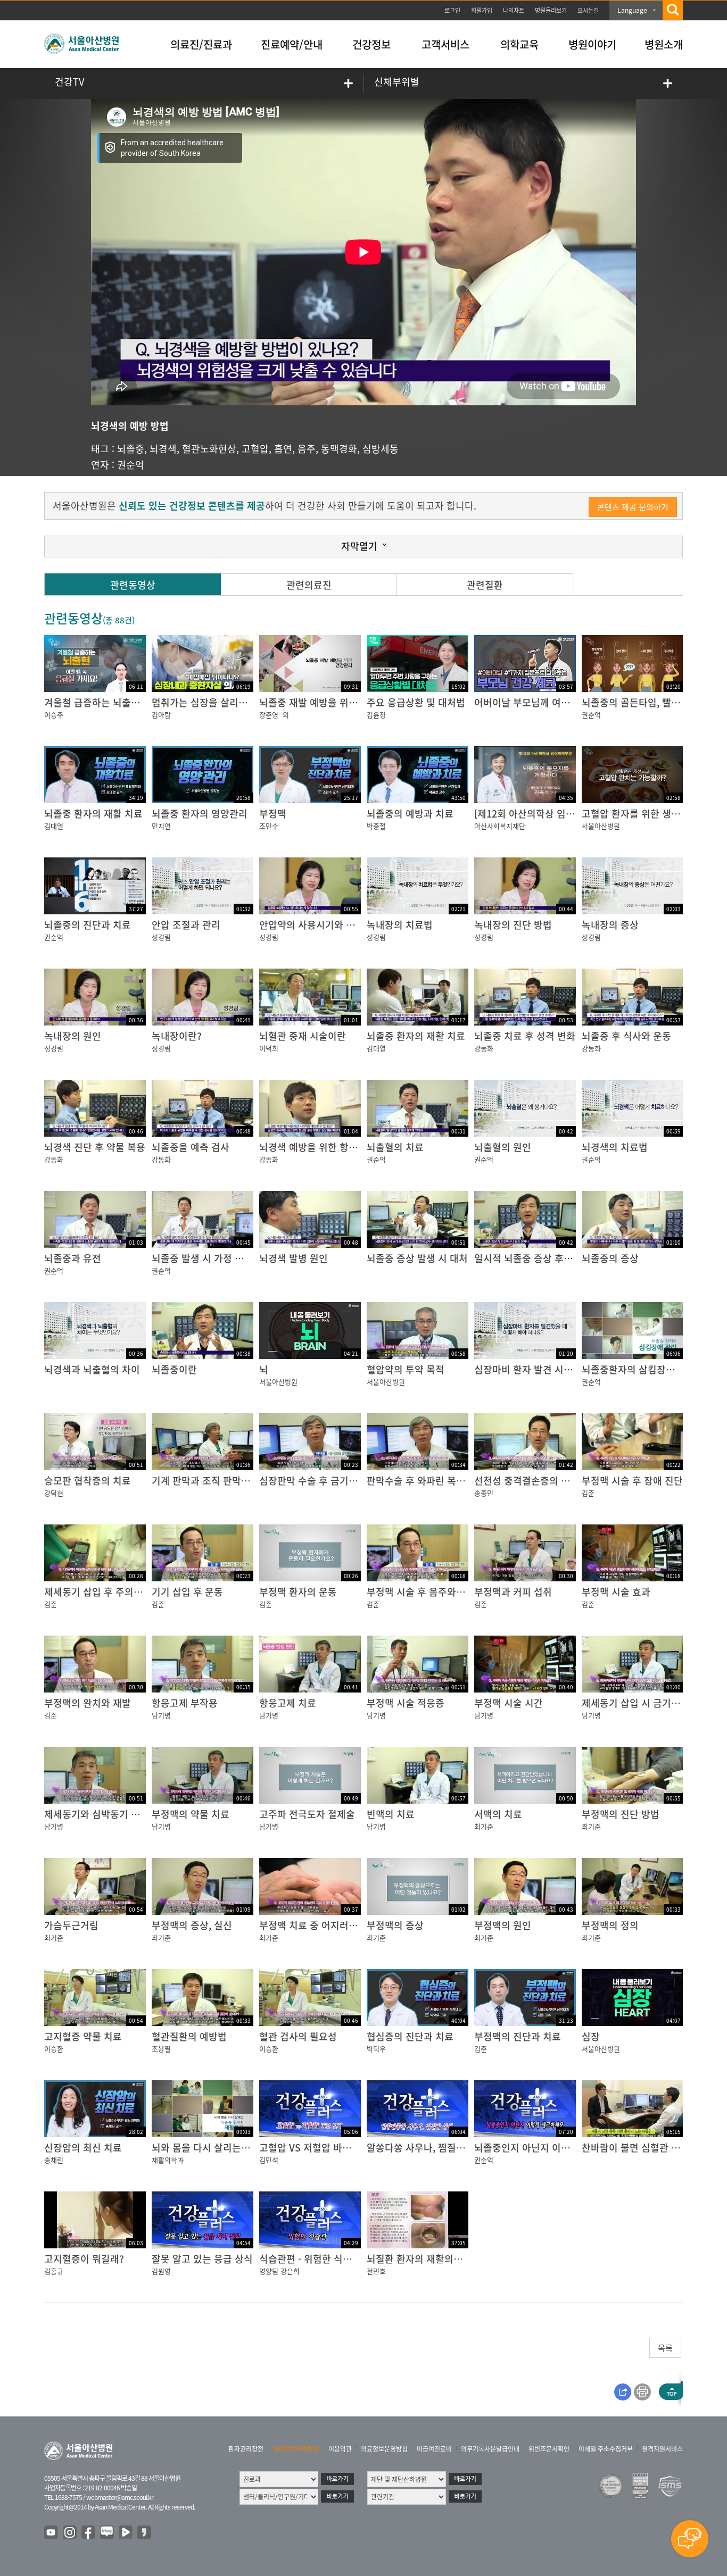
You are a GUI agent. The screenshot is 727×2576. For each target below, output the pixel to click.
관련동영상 (133, 585)
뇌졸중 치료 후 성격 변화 (525, 1036)
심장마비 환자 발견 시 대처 (529, 1369)
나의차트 (514, 10)
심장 (591, 2036)
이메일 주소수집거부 (606, 2449)
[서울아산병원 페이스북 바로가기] (89, 2533)
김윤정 (376, 715)
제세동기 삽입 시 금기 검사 (637, 1703)
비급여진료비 (434, 2449)
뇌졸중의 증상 (610, 1258)
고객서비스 (445, 44)
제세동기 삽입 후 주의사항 (98, 1592)
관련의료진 (309, 585)
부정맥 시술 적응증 (406, 1703)
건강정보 (371, 44)
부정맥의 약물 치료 (191, 1814)
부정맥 (273, 814)
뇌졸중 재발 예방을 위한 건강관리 (328, 702)
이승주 (54, 715)
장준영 (269, 715)
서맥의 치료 (498, 1814)
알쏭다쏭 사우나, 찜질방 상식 (426, 2148)
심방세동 (381, 449)
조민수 (269, 826)
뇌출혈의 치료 (395, 1147)
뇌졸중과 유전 (73, 1258)
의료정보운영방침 (384, 2449)
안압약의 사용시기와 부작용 (316, 925)
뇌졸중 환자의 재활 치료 (93, 814)
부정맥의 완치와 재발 (88, 1703)
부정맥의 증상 (395, 1925)
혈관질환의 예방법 (189, 2036)
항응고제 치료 (288, 1703)
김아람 (161, 715)
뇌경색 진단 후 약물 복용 (95, 1147)
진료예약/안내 (292, 44)
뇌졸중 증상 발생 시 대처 (417, 1258)
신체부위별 (397, 82)
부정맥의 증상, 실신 (192, 1925)
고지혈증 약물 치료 (83, 2036)
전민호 (376, 2271)
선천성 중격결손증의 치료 (527, 1481)
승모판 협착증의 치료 (88, 1481)
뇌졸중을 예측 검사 (191, 1147)
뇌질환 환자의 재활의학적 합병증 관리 (444, 2259)
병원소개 (664, 44)
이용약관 (340, 2449)
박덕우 (376, 2049)
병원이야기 (592, 44)
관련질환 (485, 585)
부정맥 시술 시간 (509, 1703)
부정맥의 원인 (503, 1925)
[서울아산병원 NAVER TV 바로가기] (126, 2533)
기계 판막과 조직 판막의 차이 (211, 1481)
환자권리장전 (246, 2449)
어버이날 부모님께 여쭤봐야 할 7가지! (552, 702)
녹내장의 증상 (610, 925)
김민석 (269, 2160)
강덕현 (54, 1493)
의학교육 (519, 44)
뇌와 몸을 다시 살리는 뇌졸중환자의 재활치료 (244, 2148)
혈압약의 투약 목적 (406, 1369)
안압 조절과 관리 (186, 925)
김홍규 (54, 2271)
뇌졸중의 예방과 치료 (410, 814)
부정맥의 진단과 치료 (518, 2036)
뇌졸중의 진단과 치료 (88, 925)
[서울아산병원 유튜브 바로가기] (52, 2533)
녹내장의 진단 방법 (513, 925)
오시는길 (588, 10)
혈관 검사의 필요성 (298, 2036)
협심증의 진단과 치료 (410, 2036)
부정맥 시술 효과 (616, 1592)
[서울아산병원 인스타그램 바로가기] (70, 2533)
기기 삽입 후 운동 (187, 1592)
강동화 (484, 1048)
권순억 (131, 465)
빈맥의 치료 (391, 1814)
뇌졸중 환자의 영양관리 (200, 814)
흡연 (283, 449)
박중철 (376, 826)
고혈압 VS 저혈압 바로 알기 (316, 2148)
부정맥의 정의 (610, 1925)
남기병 (161, 1715)
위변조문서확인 (549, 2449)
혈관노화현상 (209, 449)
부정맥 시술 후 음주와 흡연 (422, 1592)
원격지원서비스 (662, 2449)
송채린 (54, 2160)
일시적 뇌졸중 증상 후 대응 (529, 1258)
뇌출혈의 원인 (503, 1147)
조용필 (161, 2049)
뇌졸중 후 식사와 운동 (626, 1036)
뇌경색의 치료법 (615, 1147)
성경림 (161, 937)
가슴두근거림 (71, 1925)
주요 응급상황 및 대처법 (416, 702)
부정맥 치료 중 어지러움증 (313, 1925)
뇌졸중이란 (174, 1369)
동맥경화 (339, 449)
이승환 (54, 2049)
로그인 (452, 10)
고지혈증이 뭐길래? (84, 2259)
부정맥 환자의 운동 (298, 1592)
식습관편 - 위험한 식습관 (310, 2259)
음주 (307, 449)
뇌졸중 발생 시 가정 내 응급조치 (217, 1258)
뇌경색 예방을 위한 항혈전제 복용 (328, 1147)
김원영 (161, 2271)
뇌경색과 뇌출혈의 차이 (92, 1369)
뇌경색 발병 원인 (294, 1258)
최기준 (484, 1826)
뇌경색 (163, 449)
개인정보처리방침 (296, 2449)
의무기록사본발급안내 (490, 2449)
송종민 (484, 1493)
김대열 (54, 826)
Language (632, 10)
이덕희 (269, 1048)
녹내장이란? (177, 1036)
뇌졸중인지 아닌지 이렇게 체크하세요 (551, 2148)
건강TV (69, 82)
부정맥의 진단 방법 (621, 1814)
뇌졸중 (131, 449)
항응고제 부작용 (185, 1703)
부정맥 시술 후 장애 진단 (632, 1481)
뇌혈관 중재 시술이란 (303, 1036)
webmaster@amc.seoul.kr (120, 2497)
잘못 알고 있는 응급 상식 (202, 2259)
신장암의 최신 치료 (83, 2148)
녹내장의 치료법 (400, 925)
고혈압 (255, 449)
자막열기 (359, 546)
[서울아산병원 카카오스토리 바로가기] (145, 2533)
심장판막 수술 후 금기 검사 (314, 1481)
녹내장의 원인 (73, 1036)
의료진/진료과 (201, 44)
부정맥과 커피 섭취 (513, 1592)
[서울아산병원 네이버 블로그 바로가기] (108, 2533)
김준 (588, 1493)
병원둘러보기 (551, 10)
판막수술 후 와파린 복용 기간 (426, 1481)
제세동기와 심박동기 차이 (97, 1814)
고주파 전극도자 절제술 (307, 1814)
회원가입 (482, 10)
